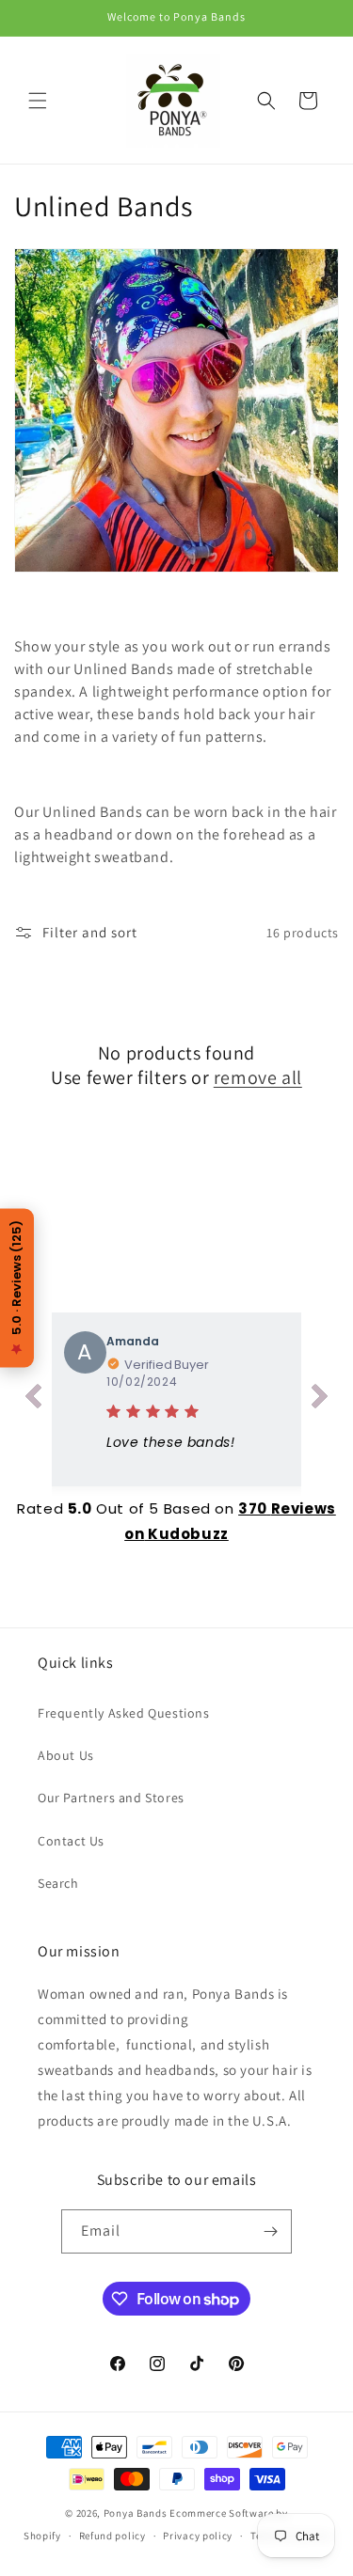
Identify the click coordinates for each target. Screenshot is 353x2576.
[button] (38, 101)
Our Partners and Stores (111, 1798)
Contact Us (71, 1841)
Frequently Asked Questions (124, 1713)
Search (58, 1883)
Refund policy (112, 2536)
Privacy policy (198, 2536)
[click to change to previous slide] (33, 1400)
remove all (258, 1077)
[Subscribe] (270, 2231)
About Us (66, 1755)
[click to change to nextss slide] (320, 1400)
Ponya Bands (136, 2513)
